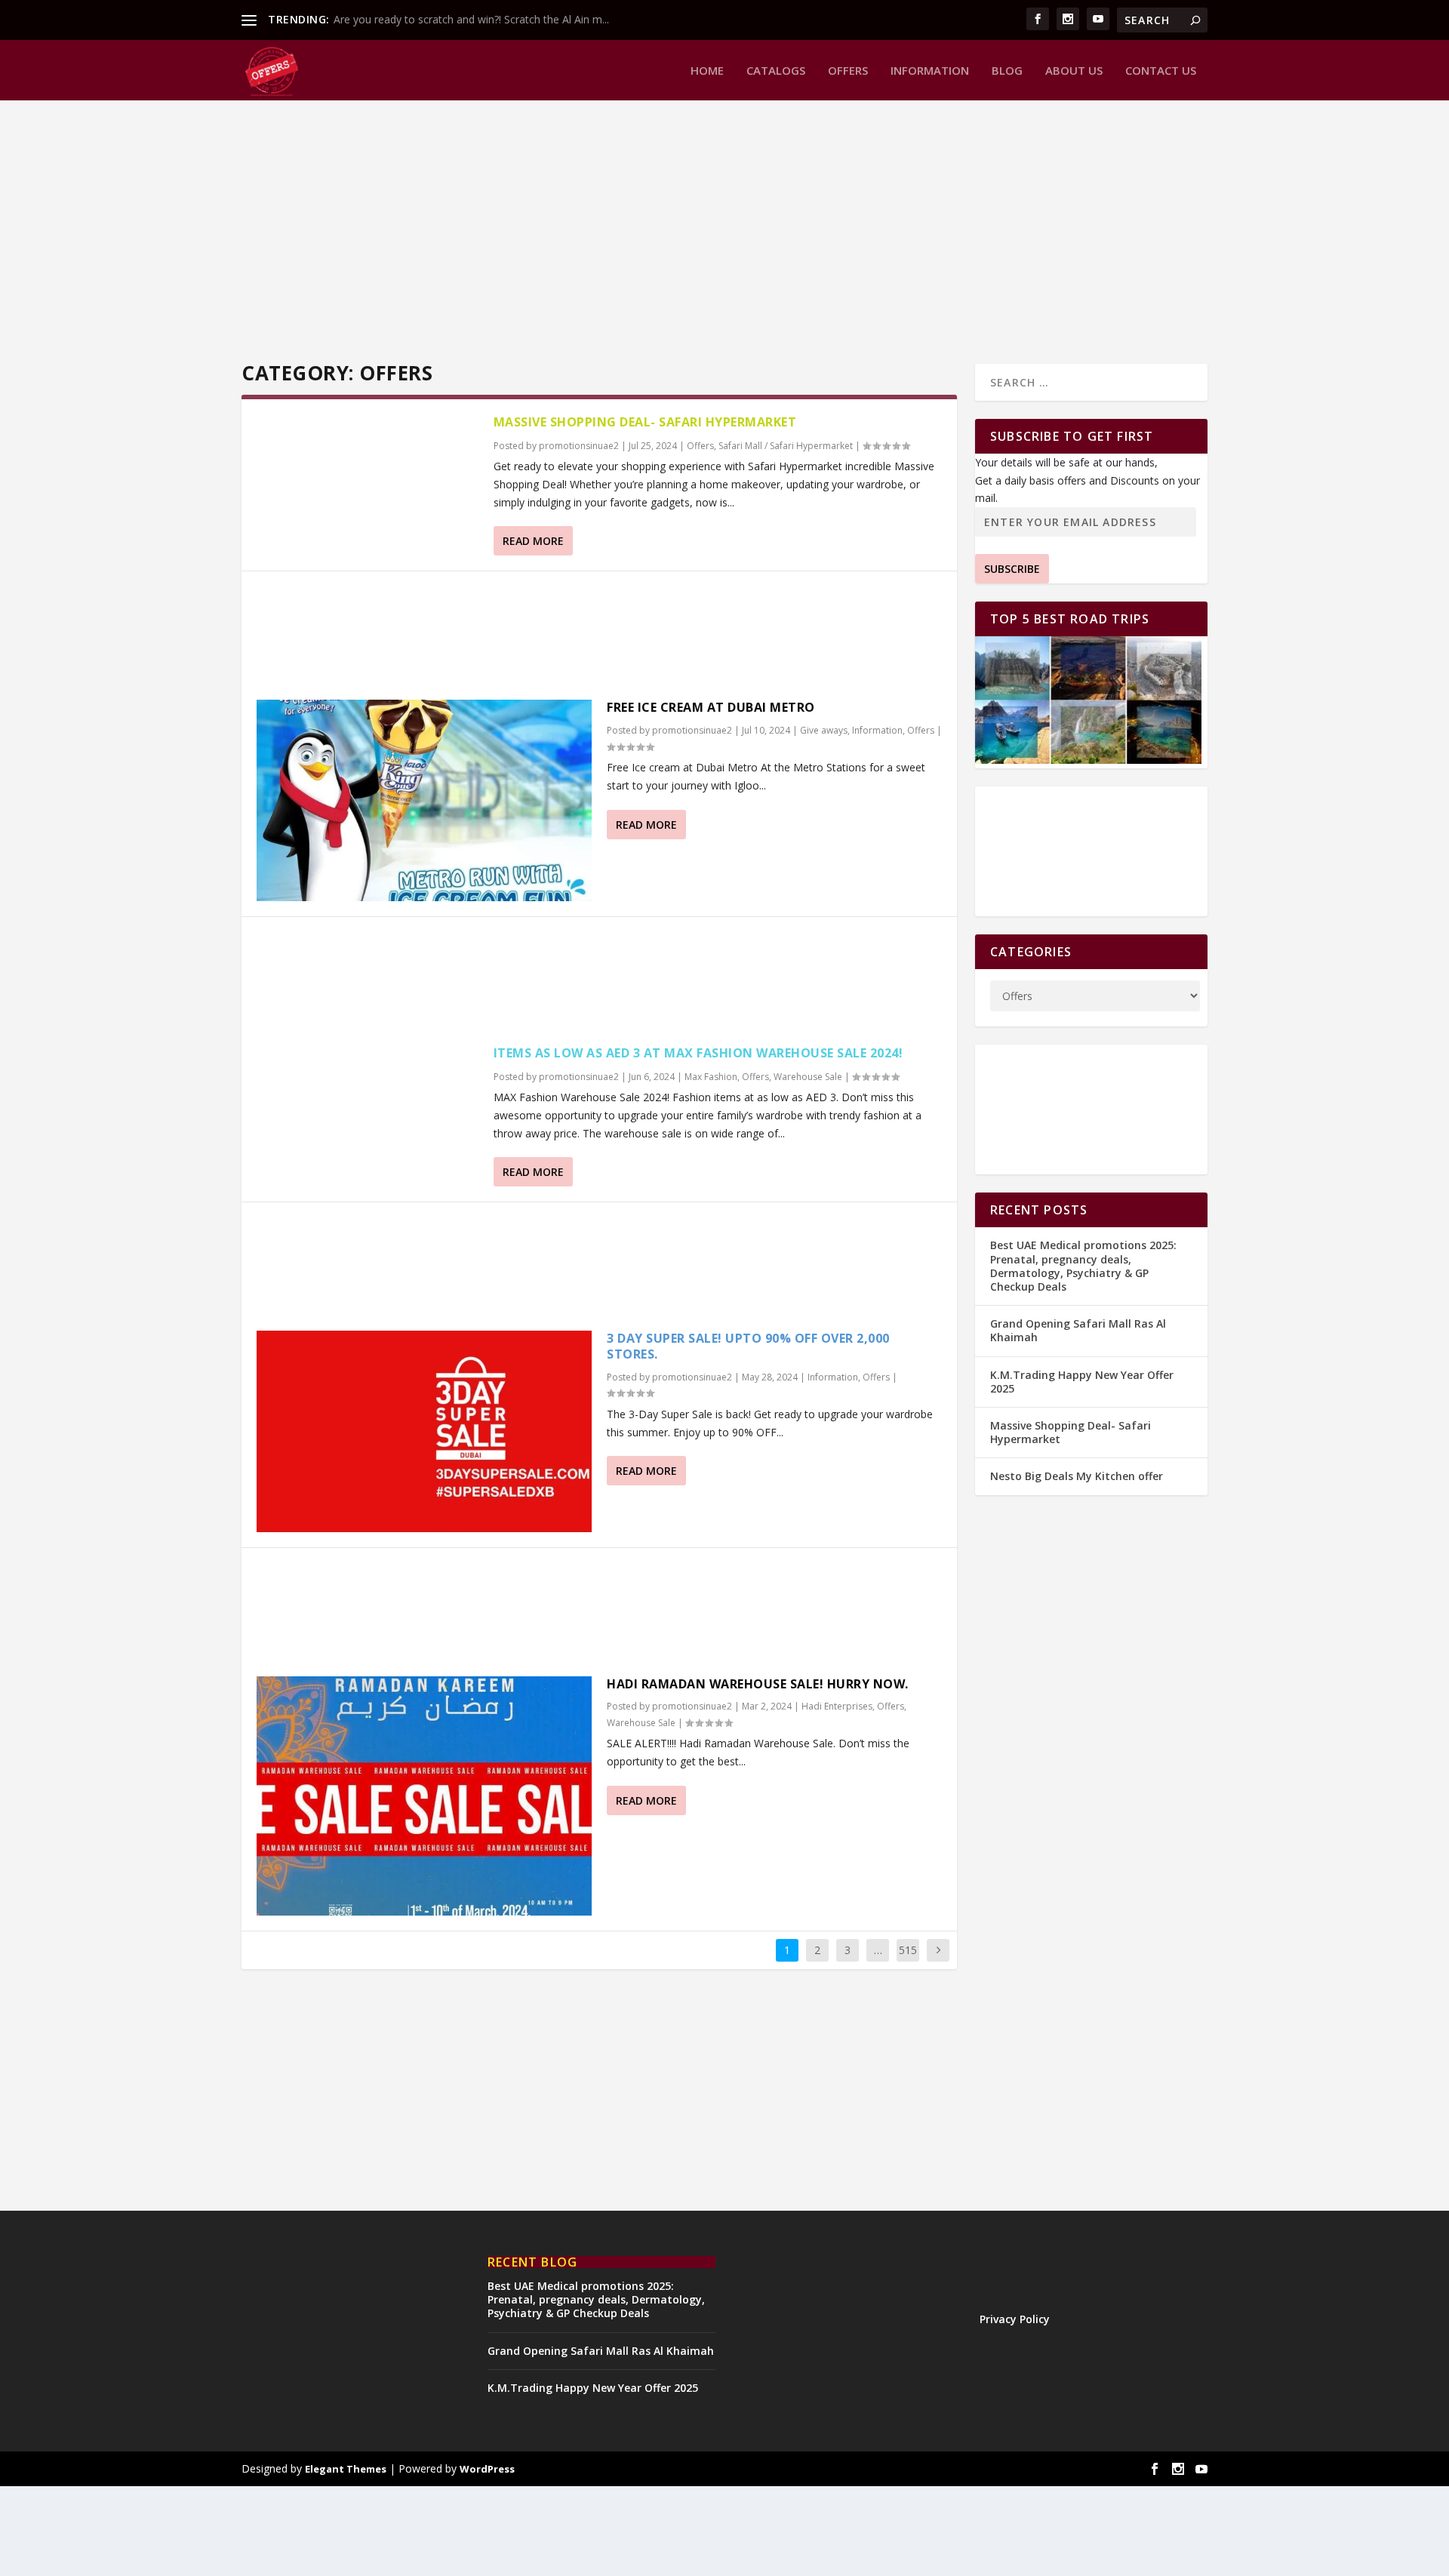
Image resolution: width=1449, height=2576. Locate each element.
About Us (1074, 71)
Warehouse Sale (808, 1077)
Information (930, 71)
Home (707, 71)
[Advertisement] (694, 228)
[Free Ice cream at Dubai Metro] (424, 800)
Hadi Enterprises (837, 1706)
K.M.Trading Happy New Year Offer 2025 (1082, 1382)
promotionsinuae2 (579, 446)
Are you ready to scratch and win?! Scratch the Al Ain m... (471, 19)
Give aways (824, 730)
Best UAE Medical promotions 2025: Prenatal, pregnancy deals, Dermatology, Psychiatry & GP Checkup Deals (1083, 1266)
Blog (1007, 71)
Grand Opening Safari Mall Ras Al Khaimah (1078, 1330)
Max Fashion (711, 1077)
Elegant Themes (346, 2469)
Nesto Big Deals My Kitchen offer (1077, 1476)
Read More (533, 541)
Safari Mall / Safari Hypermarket (786, 446)
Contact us (1161, 71)
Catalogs (776, 71)
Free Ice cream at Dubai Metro (711, 707)
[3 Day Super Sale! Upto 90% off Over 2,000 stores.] (424, 1431)
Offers (848, 71)
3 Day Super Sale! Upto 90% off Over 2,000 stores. (748, 1346)
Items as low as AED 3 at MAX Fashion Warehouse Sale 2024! (698, 1053)
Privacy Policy (1015, 2319)
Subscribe (1012, 569)
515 (908, 1950)
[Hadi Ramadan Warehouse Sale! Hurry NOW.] (424, 1796)
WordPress (487, 2469)
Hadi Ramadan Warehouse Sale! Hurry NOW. (758, 1684)
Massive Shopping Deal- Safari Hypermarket (645, 422)
